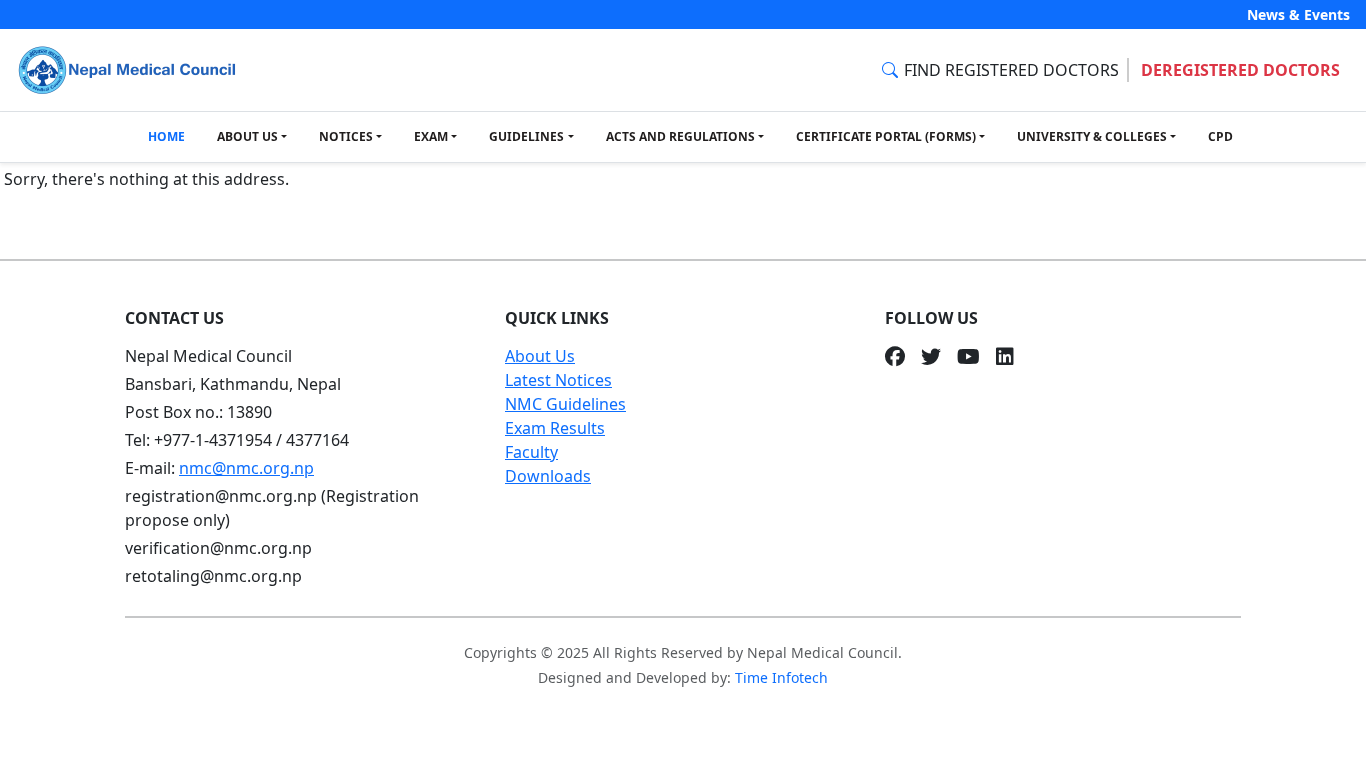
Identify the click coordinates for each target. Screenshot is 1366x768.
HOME (166, 136)
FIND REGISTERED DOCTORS (1011, 70)
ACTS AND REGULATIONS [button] (680, 136)
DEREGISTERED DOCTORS (1240, 70)
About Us (540, 356)
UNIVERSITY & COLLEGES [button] (1092, 136)
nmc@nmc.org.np (246, 468)
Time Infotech (781, 677)
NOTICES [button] (346, 136)
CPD (1220, 136)
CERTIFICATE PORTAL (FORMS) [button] (886, 136)
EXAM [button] (431, 136)
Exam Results (555, 428)
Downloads (548, 476)
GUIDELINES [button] (526, 136)
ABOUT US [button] (247, 136)
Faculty (531, 452)
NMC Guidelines (565, 404)
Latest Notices (558, 380)
